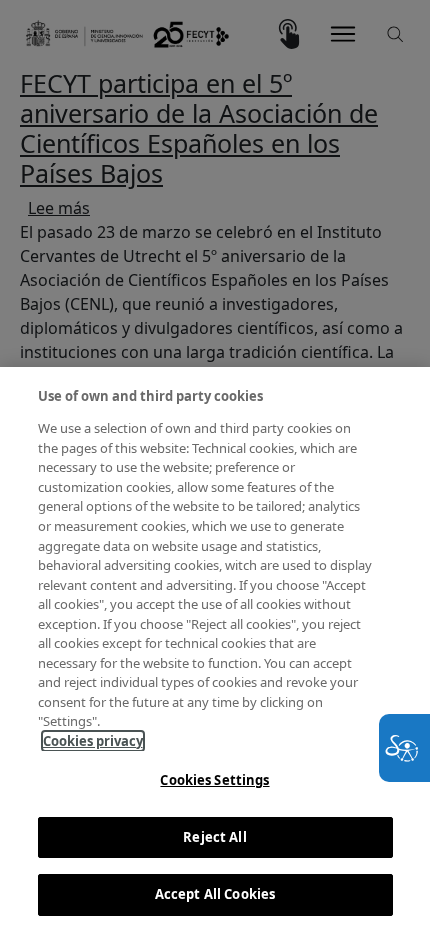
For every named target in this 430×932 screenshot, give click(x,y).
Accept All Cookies (215, 894)
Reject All (214, 837)
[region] (215, 649)
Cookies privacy (93, 741)
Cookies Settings (214, 780)
